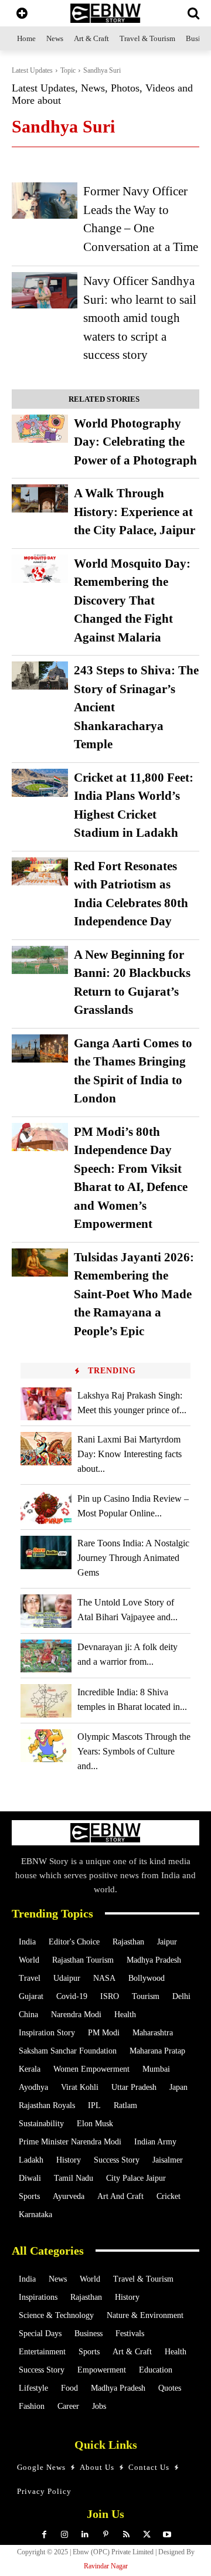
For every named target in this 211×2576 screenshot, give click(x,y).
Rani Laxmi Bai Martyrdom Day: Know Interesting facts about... (130, 1454)
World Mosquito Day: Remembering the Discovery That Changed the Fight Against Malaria (132, 600)
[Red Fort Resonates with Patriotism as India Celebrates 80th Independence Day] (40, 871)
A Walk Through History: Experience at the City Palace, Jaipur (135, 512)
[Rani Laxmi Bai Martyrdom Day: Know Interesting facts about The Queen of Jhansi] (46, 1449)
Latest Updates (32, 70)
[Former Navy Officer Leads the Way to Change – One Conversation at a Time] (45, 201)
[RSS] (126, 2535)
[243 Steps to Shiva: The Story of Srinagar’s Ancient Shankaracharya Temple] (40, 676)
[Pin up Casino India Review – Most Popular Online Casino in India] (46, 1507)
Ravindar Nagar (106, 2566)
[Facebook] (44, 2535)
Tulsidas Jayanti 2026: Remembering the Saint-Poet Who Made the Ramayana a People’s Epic (134, 1294)
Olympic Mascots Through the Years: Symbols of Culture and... (134, 1751)
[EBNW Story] (105, 13)
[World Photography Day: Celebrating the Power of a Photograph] (40, 429)
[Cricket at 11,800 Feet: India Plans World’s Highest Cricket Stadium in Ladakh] (40, 783)
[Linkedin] (85, 2535)
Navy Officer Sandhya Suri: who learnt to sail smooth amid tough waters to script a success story (140, 318)
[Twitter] (147, 2535)
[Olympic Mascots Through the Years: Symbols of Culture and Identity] (46, 1746)
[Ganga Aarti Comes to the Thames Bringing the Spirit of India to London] (40, 1048)
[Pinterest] (106, 2535)
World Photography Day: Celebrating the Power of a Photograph (135, 442)
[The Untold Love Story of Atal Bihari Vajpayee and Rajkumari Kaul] (46, 1611)
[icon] (22, 14)
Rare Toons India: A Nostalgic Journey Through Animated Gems (133, 1558)
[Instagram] (65, 2535)
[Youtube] (167, 2535)
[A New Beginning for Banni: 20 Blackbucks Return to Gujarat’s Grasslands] (40, 960)
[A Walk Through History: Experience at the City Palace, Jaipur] (40, 498)
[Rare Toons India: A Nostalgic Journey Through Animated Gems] (46, 1552)
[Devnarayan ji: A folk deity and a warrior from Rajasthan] (46, 1656)
